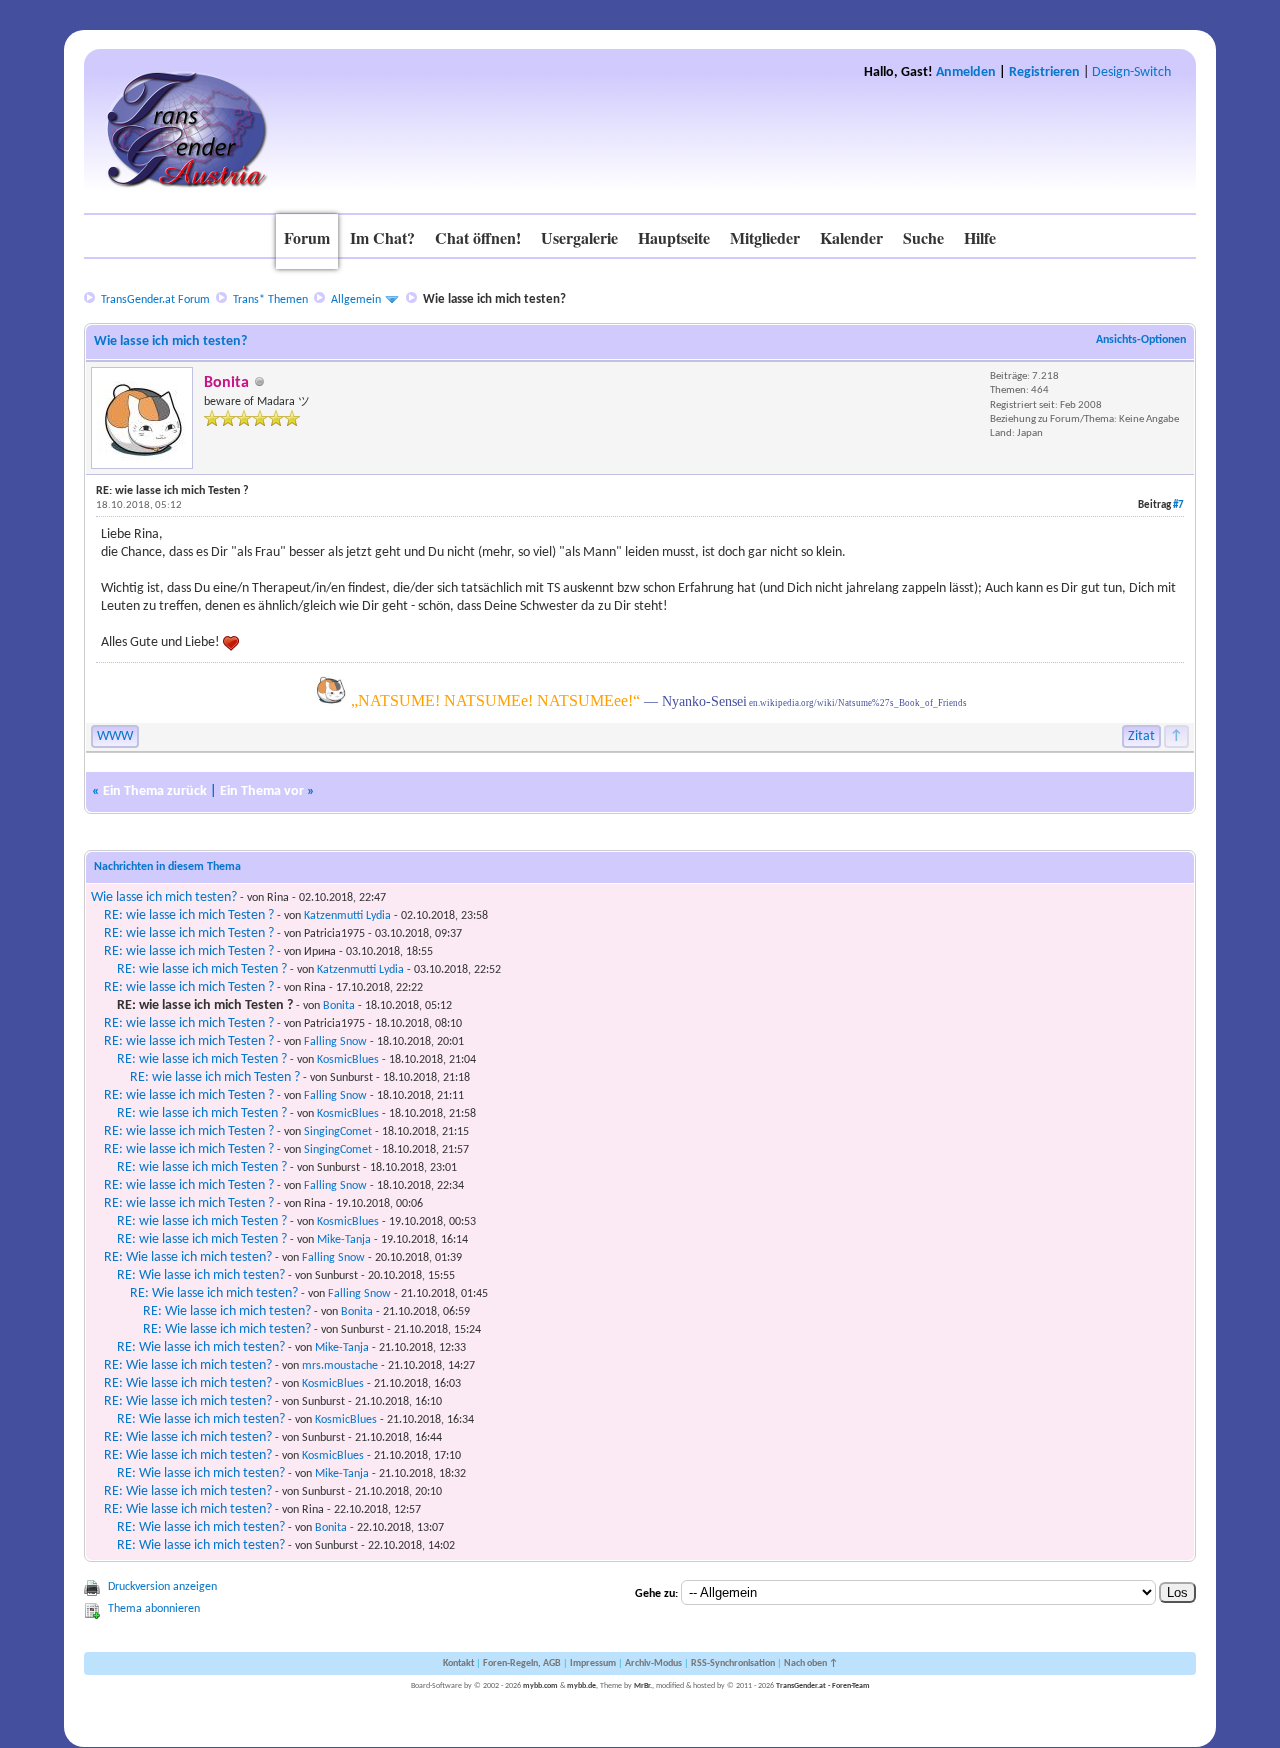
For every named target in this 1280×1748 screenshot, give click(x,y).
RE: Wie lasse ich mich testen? (188, 1257)
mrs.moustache (340, 1366)
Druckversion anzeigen (162, 1587)
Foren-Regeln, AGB (522, 1663)
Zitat (1141, 736)
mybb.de (581, 1686)
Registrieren (1044, 72)
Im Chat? (382, 237)
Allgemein (356, 300)
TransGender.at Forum (155, 300)
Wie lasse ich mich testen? (164, 897)
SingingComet (338, 1132)
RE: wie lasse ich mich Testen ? (189, 915)
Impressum (593, 1663)
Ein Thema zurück (155, 791)
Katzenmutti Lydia (347, 916)
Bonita (339, 1006)
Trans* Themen (270, 300)
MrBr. (643, 1686)
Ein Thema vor (262, 791)
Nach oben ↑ (811, 1663)
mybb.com (540, 1686)
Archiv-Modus (653, 1663)
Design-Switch (1131, 72)
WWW (115, 736)
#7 (1178, 505)
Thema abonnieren (154, 1609)
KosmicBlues (348, 1060)
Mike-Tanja (344, 1240)
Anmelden (966, 72)
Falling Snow (335, 1042)
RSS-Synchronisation (733, 1663)
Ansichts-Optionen (1141, 340)
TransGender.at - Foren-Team (823, 1686)
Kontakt (458, 1663)
